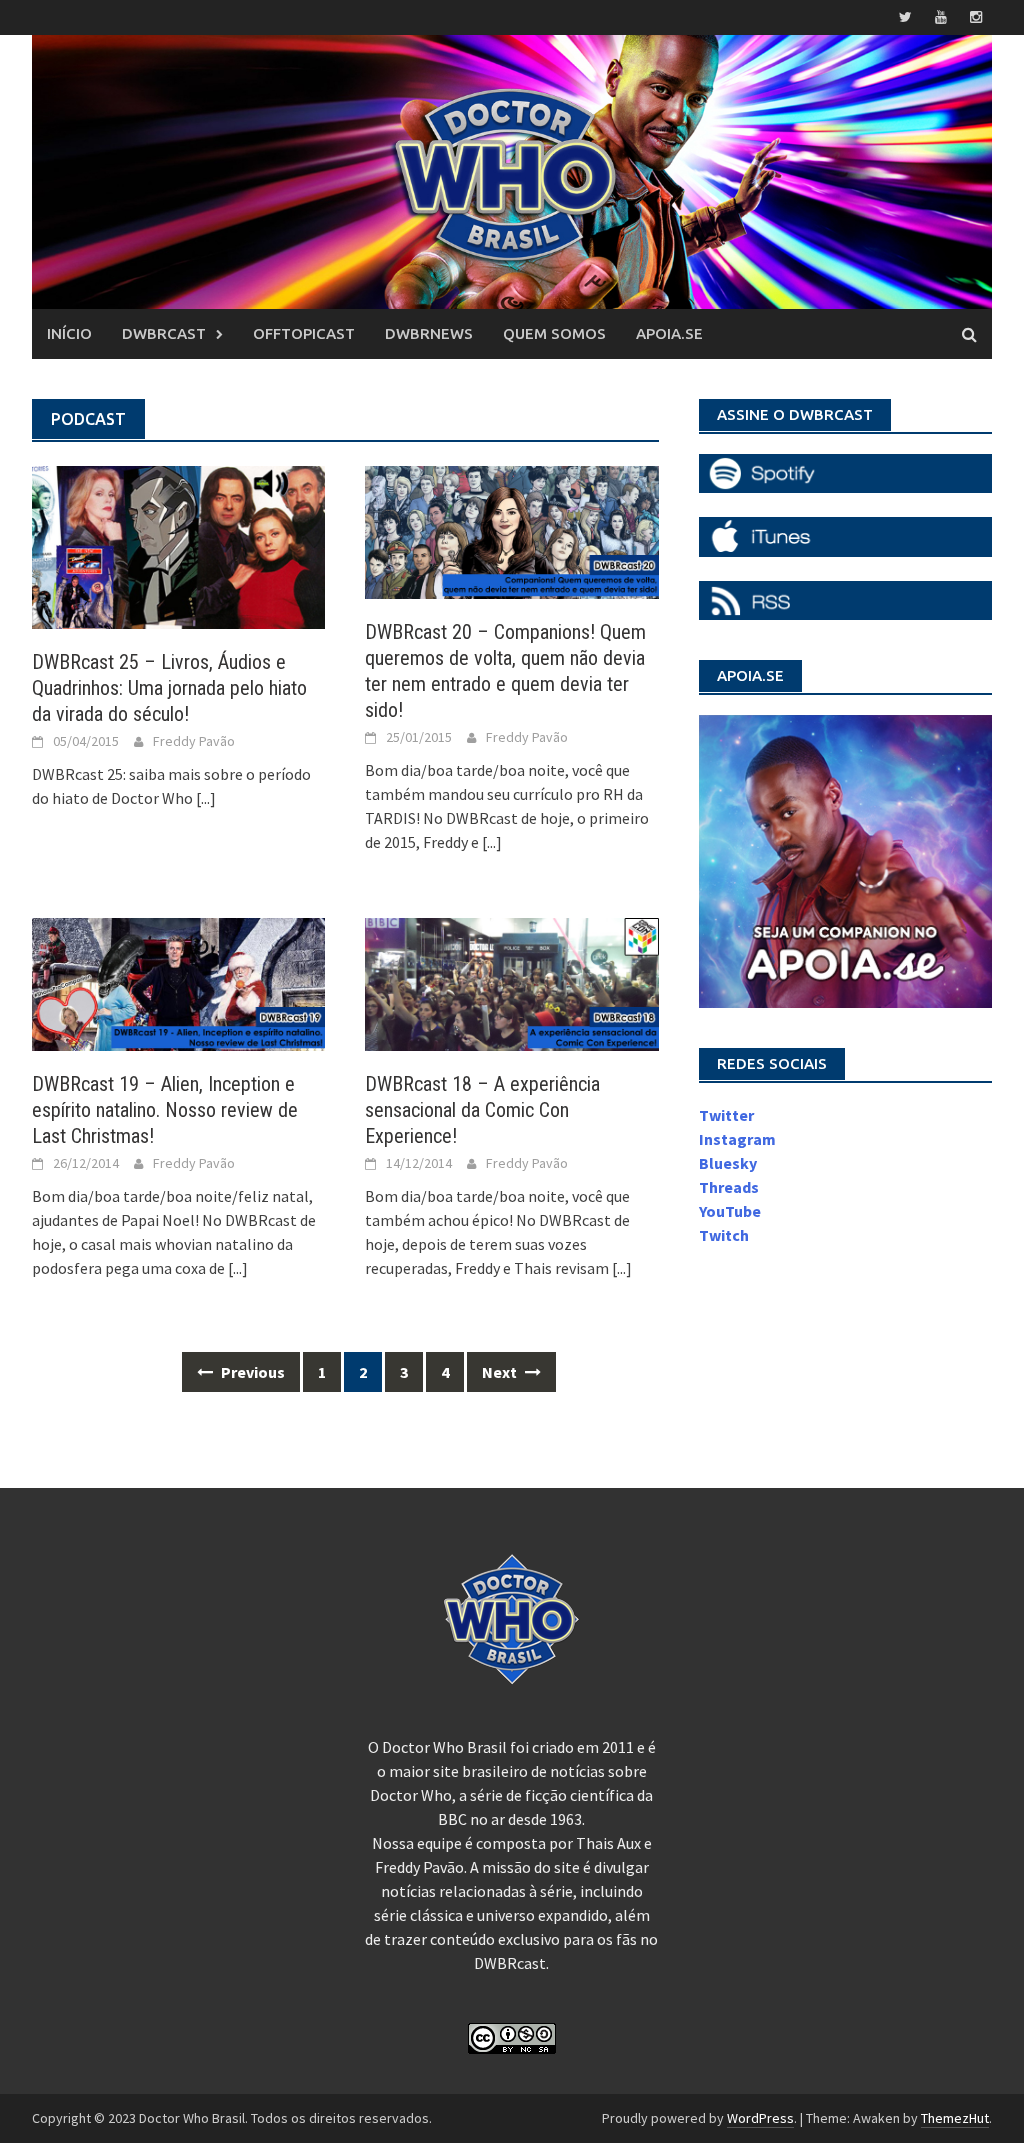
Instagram (737, 1139)
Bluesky (728, 1163)
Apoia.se (669, 333)
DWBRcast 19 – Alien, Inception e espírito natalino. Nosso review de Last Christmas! (165, 1110)
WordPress (760, 2118)
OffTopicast (304, 333)
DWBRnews (429, 333)
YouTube (730, 1211)
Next (501, 1372)
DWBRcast (164, 333)
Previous (251, 1372)
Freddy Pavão (194, 741)
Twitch (724, 1235)
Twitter (726, 1115)
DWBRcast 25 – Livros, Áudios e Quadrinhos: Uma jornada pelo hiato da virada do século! (169, 688)
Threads (729, 1187)
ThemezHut (955, 2118)
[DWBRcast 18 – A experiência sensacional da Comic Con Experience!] (511, 983)
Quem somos (554, 333)
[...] (206, 798)
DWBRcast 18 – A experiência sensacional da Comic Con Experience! (482, 1110)
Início (69, 333)
